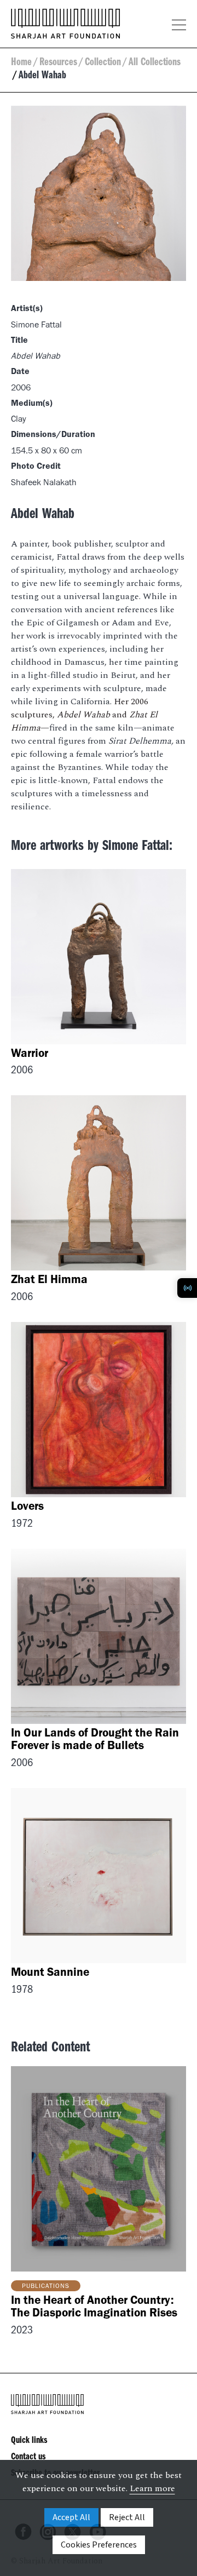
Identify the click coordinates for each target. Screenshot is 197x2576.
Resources (58, 64)
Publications (46, 2287)
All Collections (155, 64)
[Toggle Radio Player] (187, 1288)
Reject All (127, 2517)
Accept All (71, 2517)
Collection (103, 64)
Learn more (152, 2488)
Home (21, 64)
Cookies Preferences (99, 2545)
